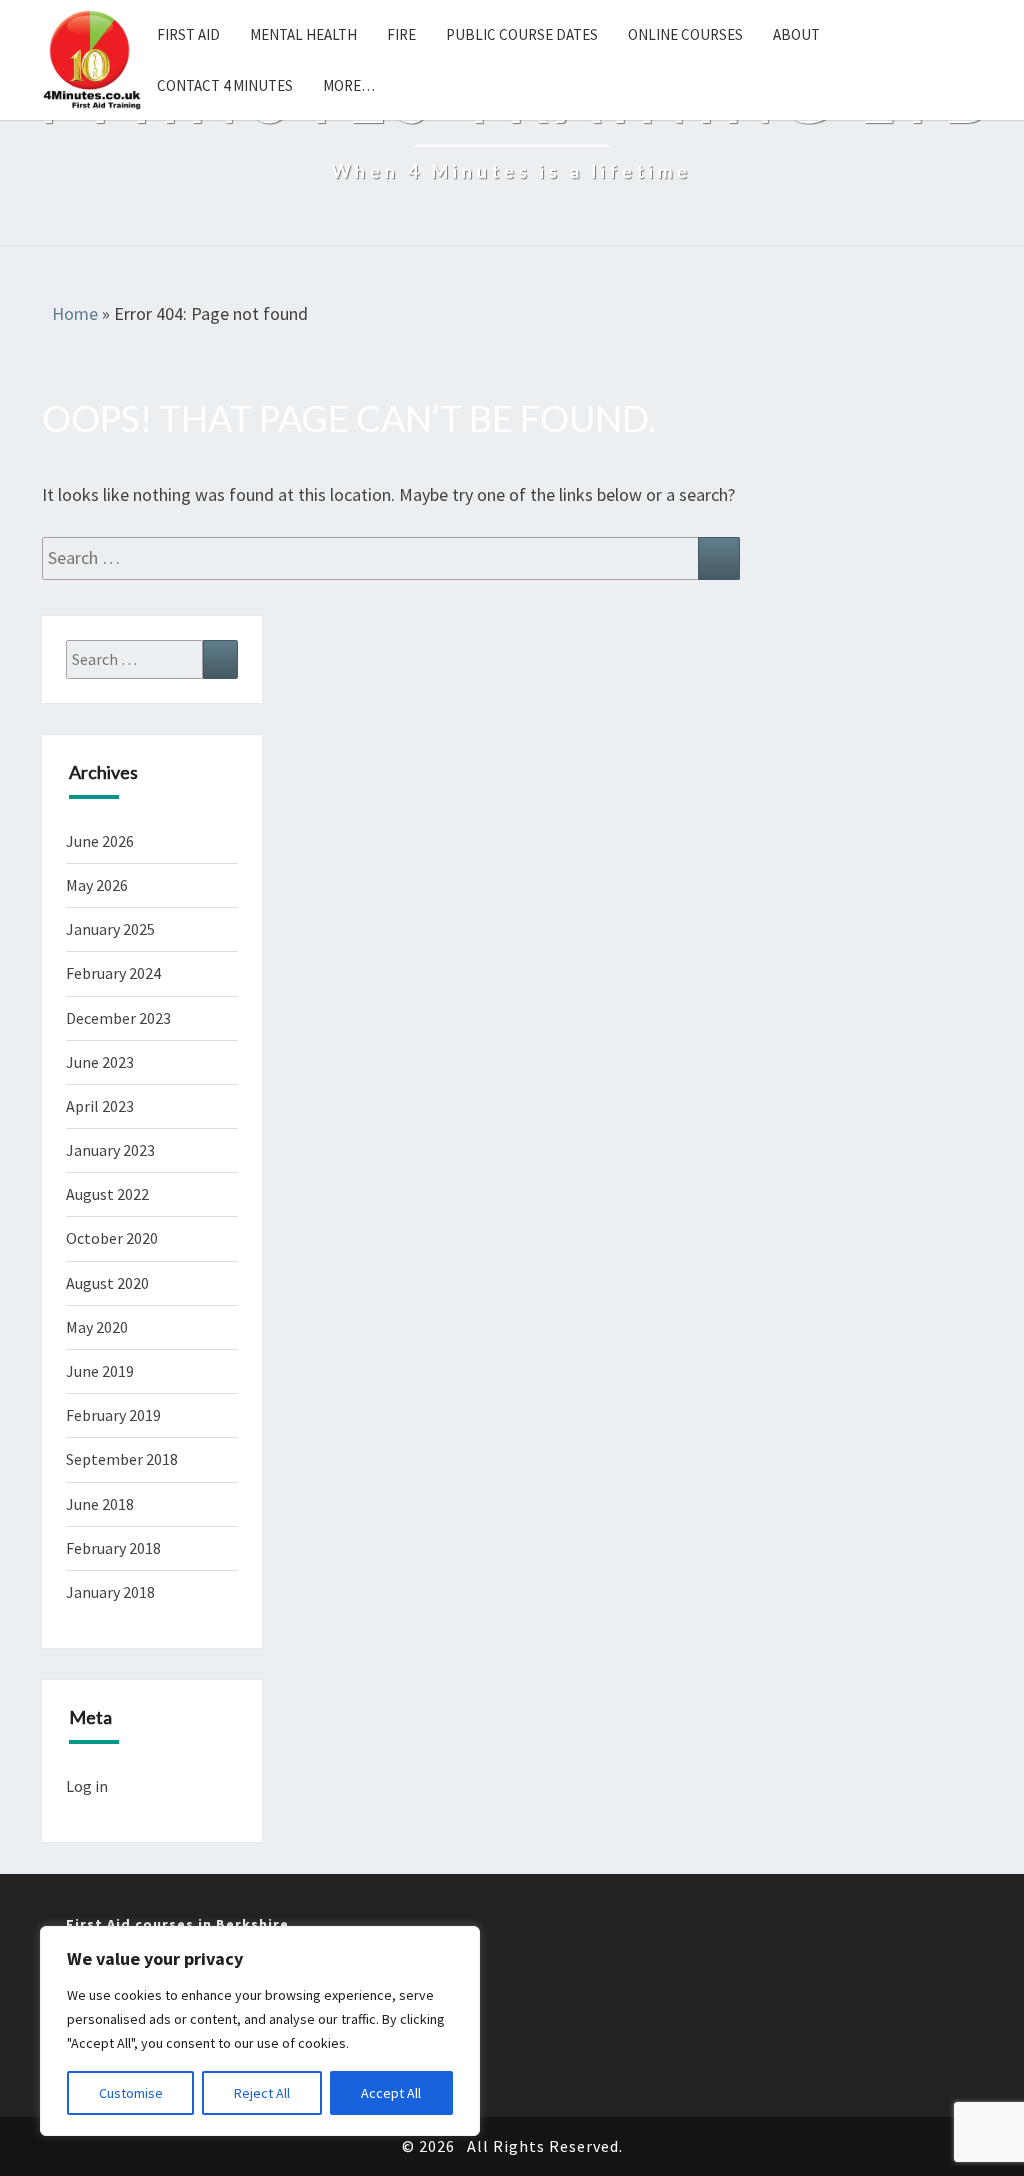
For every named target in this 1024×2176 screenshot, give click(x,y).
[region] (260, 2031)
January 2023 (110, 1150)
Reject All (262, 2093)
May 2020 (97, 1327)
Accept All (391, 2093)
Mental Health (303, 34)
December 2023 (118, 1018)
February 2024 (113, 973)
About (796, 34)
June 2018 (100, 1504)
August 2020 (107, 1283)
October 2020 (112, 1238)
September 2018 (122, 1459)
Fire (401, 34)
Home (75, 313)
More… (349, 85)
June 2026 (100, 841)
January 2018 (110, 1592)
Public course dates (522, 34)
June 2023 (100, 1062)
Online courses (685, 34)
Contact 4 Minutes (225, 85)
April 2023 (100, 1106)
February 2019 (113, 1415)
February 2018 (113, 1548)
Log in (87, 1786)
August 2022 (107, 1194)
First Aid (188, 34)
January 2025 (110, 929)
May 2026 (97, 885)
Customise (131, 2093)
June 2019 (100, 1371)
